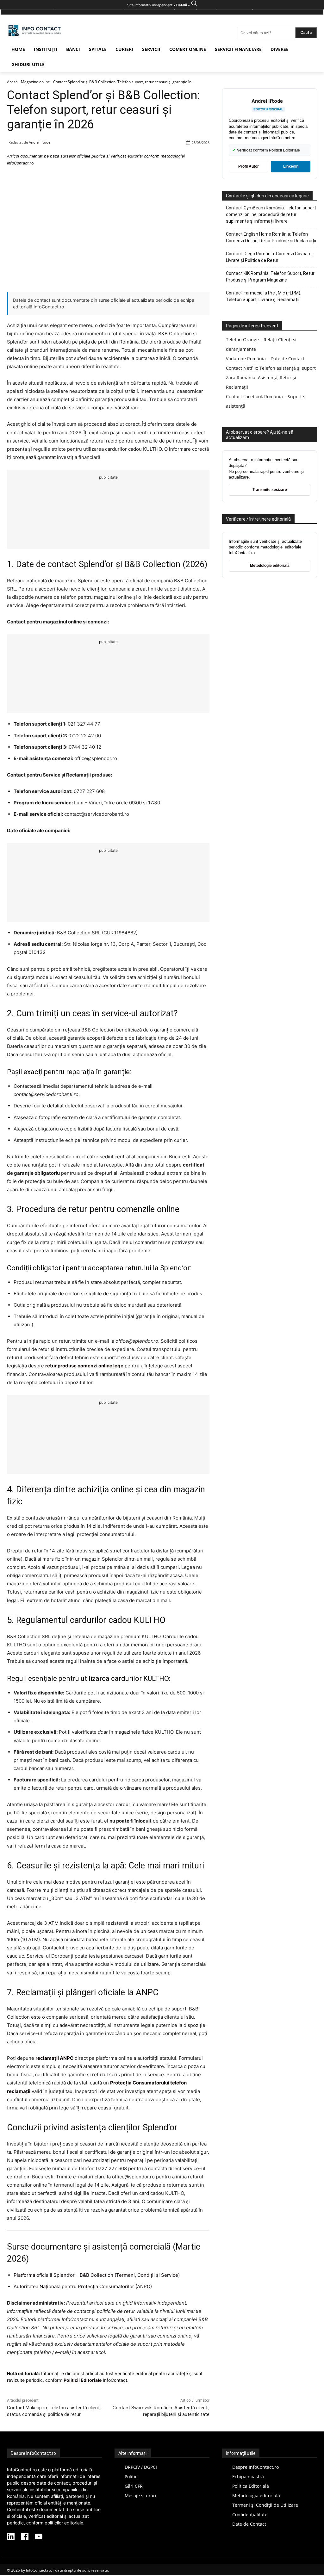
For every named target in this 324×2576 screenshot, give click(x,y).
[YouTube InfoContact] (39, 2537)
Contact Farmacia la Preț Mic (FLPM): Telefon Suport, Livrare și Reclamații (264, 296)
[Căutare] (194, 5)
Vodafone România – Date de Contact (265, 359)
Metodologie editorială (270, 566)
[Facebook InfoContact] (25, 2537)
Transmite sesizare (270, 490)
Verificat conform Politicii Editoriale (266, 150)
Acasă (12, 82)
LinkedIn (291, 166)
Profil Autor (249, 166)
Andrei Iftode (40, 142)
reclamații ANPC (54, 2058)
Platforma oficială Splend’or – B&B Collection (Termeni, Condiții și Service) (97, 2275)
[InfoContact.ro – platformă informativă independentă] (35, 36)
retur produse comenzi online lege (84, 1366)
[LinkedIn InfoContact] (11, 2537)
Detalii (182, 5)
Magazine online (35, 82)
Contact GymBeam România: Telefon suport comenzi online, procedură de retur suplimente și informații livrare (271, 214)
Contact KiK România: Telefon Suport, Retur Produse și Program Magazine (270, 277)
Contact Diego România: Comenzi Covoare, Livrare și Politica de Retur (269, 257)
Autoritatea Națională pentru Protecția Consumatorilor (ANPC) (83, 2286)
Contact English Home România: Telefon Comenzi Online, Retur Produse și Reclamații (271, 237)
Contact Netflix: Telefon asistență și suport (271, 368)
